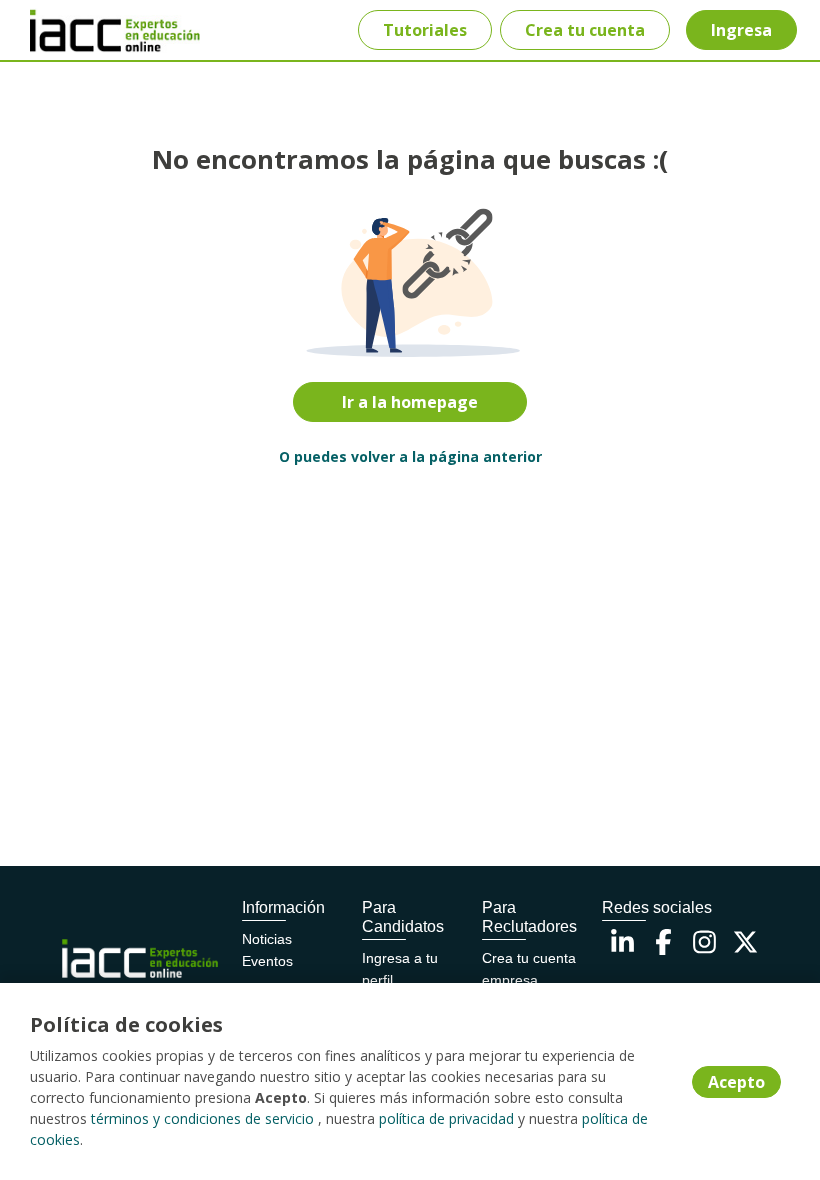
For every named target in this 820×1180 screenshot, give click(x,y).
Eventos (267, 961)
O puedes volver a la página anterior (410, 456)
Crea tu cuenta (585, 30)
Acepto (736, 1082)
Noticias (267, 939)
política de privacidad (446, 1118)
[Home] (86, 30)
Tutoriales (425, 30)
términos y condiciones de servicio (202, 1118)
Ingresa (741, 30)
